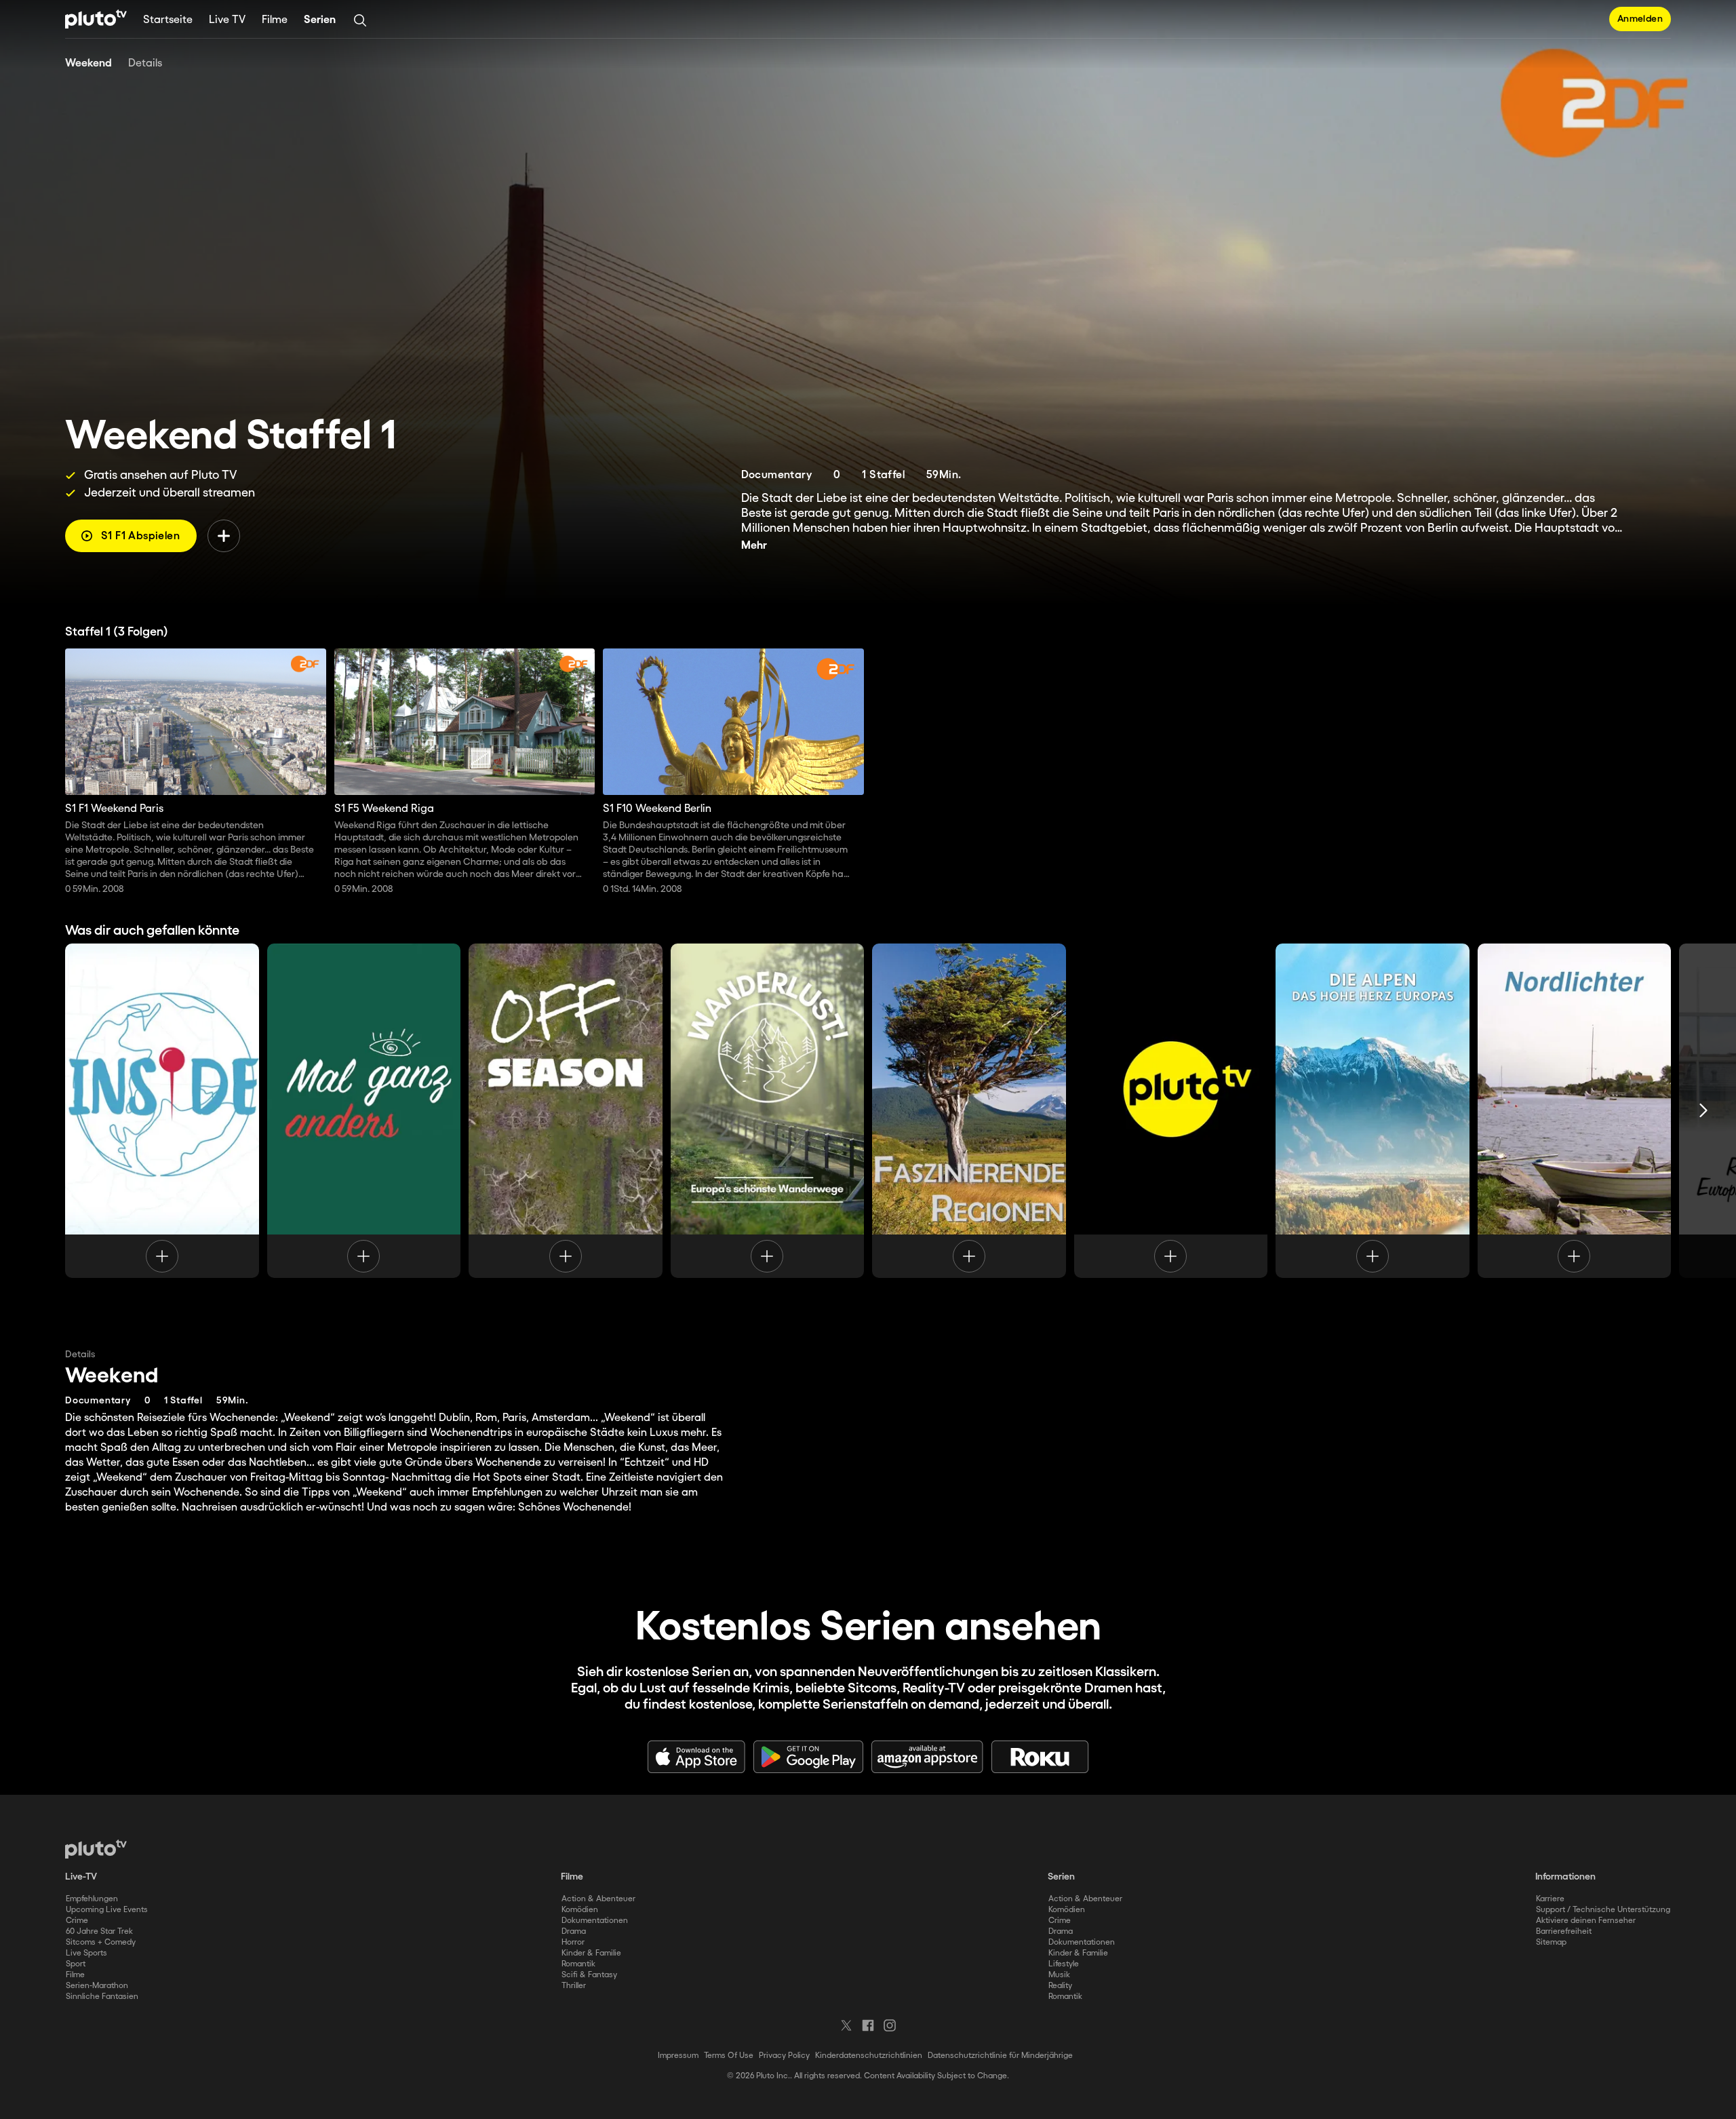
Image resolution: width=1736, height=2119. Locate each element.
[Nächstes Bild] (1703, 1110)
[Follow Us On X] (846, 2025)
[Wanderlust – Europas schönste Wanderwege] (768, 1110)
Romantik (578, 1964)
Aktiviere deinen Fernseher (1586, 1921)
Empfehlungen (92, 1899)
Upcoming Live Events (107, 1910)
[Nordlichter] (1575, 1110)
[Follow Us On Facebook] (868, 2025)
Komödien (580, 1910)
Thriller (574, 1986)
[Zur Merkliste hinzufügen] (224, 536)
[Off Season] (566, 1110)
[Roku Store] (1040, 1757)
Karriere (1550, 1899)
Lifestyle (1064, 1964)
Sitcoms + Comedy (101, 1942)
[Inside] (162, 1110)
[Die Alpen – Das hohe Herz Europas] (1373, 1110)
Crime (77, 1921)
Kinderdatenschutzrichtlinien (869, 2056)
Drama (574, 1931)
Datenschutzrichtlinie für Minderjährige (1000, 2056)
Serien (320, 20)
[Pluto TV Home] (96, 19)
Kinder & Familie (591, 1953)
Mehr (754, 546)
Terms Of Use (729, 2056)
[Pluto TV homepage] (96, 1849)
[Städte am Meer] (1171, 1110)
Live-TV (81, 1877)
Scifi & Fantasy (589, 1975)
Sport (76, 1964)
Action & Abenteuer (598, 1899)
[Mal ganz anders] (364, 1110)
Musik (1059, 1975)
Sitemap (1551, 1942)
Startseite (168, 20)
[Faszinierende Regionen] (969, 1110)
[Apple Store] (696, 1757)
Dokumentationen (595, 1921)
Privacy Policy (784, 2056)
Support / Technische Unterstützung (1603, 1910)
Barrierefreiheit (1564, 1931)
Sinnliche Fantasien (102, 1997)
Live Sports (86, 1953)
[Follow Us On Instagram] (890, 2025)
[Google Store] (808, 1757)
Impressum (678, 2056)
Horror (573, 1942)
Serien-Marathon (97, 1986)
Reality (1060, 1986)
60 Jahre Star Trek (99, 1931)
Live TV (227, 20)
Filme (275, 20)
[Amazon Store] (927, 1757)
